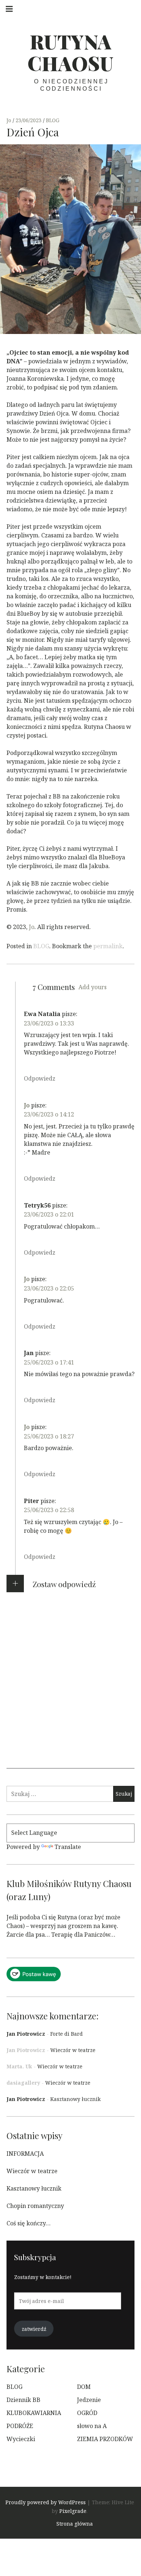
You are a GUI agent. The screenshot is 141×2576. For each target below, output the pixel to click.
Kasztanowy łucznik (75, 2099)
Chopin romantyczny (35, 2206)
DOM (84, 2387)
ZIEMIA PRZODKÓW (105, 2439)
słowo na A (92, 2426)
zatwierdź (34, 2329)
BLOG (53, 120)
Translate (68, 1847)
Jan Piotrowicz (26, 2034)
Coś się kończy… (29, 2223)
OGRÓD (87, 2413)
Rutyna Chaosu (70, 52)
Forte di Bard (67, 2034)
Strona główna (75, 2524)
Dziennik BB (23, 2400)
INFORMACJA (25, 2154)
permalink (108, 946)
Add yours (93, 987)
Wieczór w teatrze (73, 2050)
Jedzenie (89, 2400)
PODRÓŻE (20, 2426)
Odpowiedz (40, 1078)
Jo (10, 120)
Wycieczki (21, 2439)
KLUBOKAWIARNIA (34, 2413)
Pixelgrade (73, 2511)
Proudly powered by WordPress (46, 2502)
